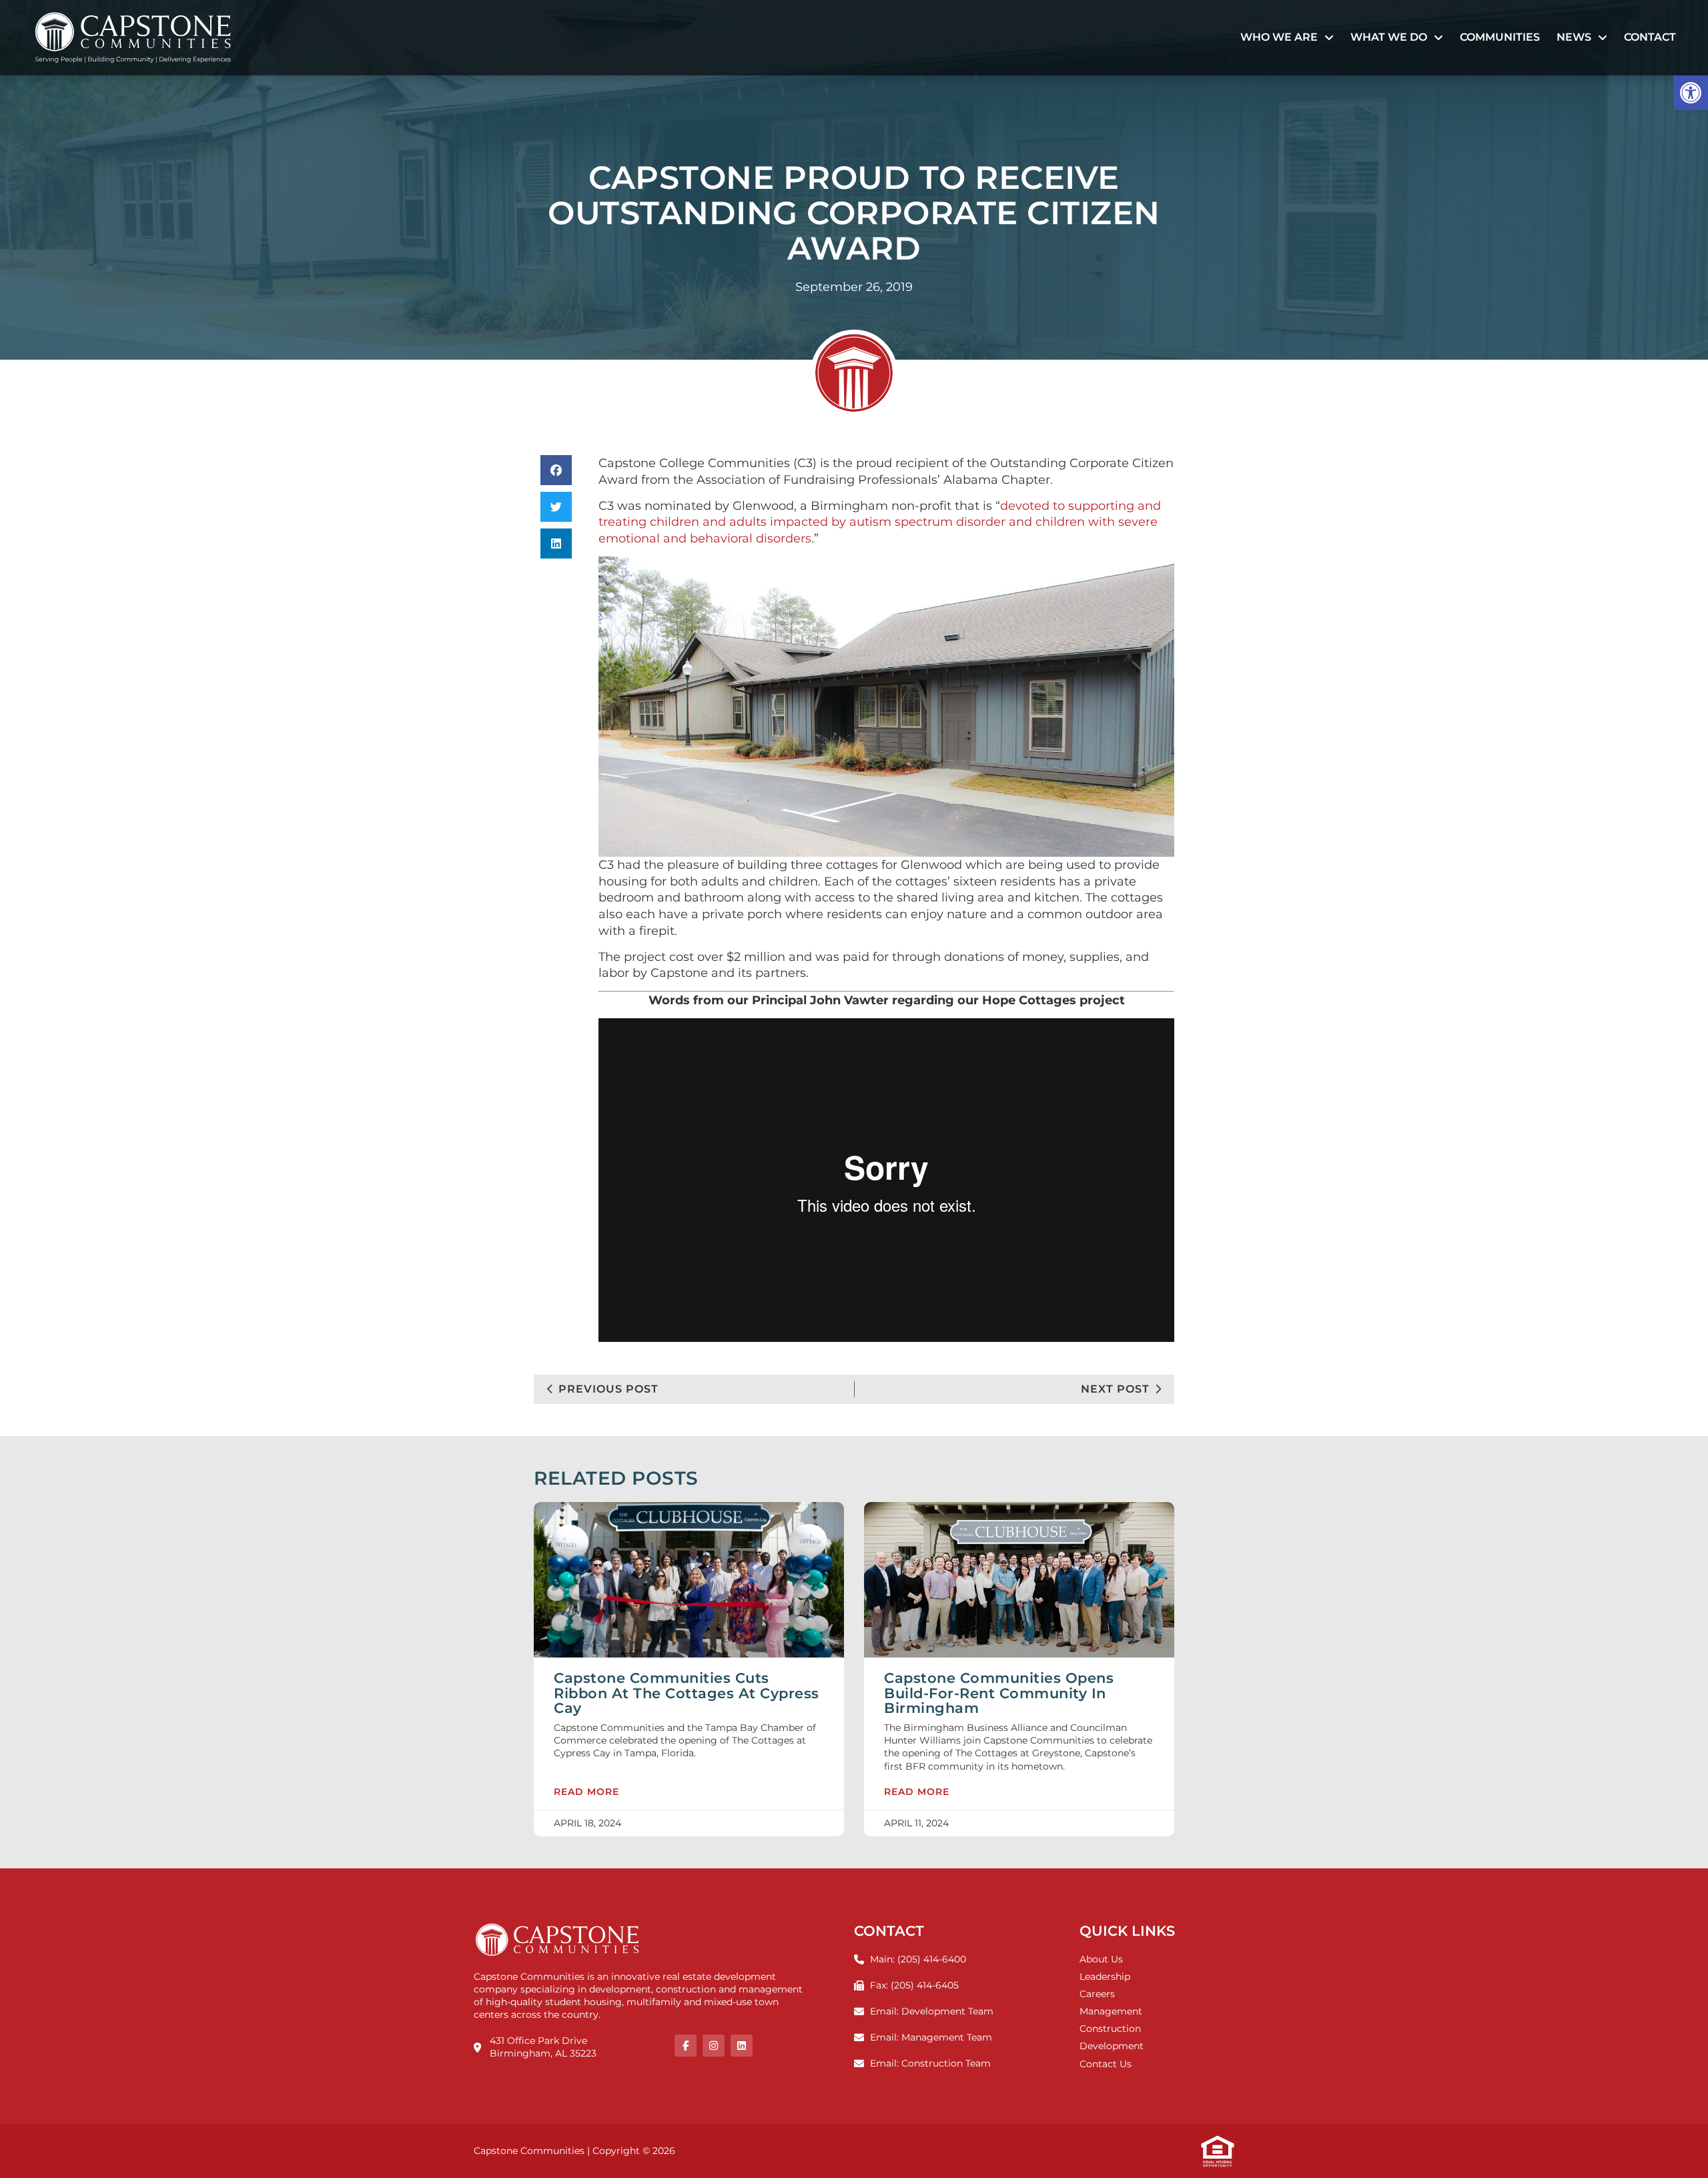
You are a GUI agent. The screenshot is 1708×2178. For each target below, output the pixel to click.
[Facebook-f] (686, 2046)
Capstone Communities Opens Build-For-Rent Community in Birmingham (999, 1693)
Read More (586, 1792)
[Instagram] (714, 2046)
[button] (1691, 93)
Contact (1650, 37)
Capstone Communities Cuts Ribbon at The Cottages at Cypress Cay (687, 1693)
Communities (1500, 37)
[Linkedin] (742, 2046)
